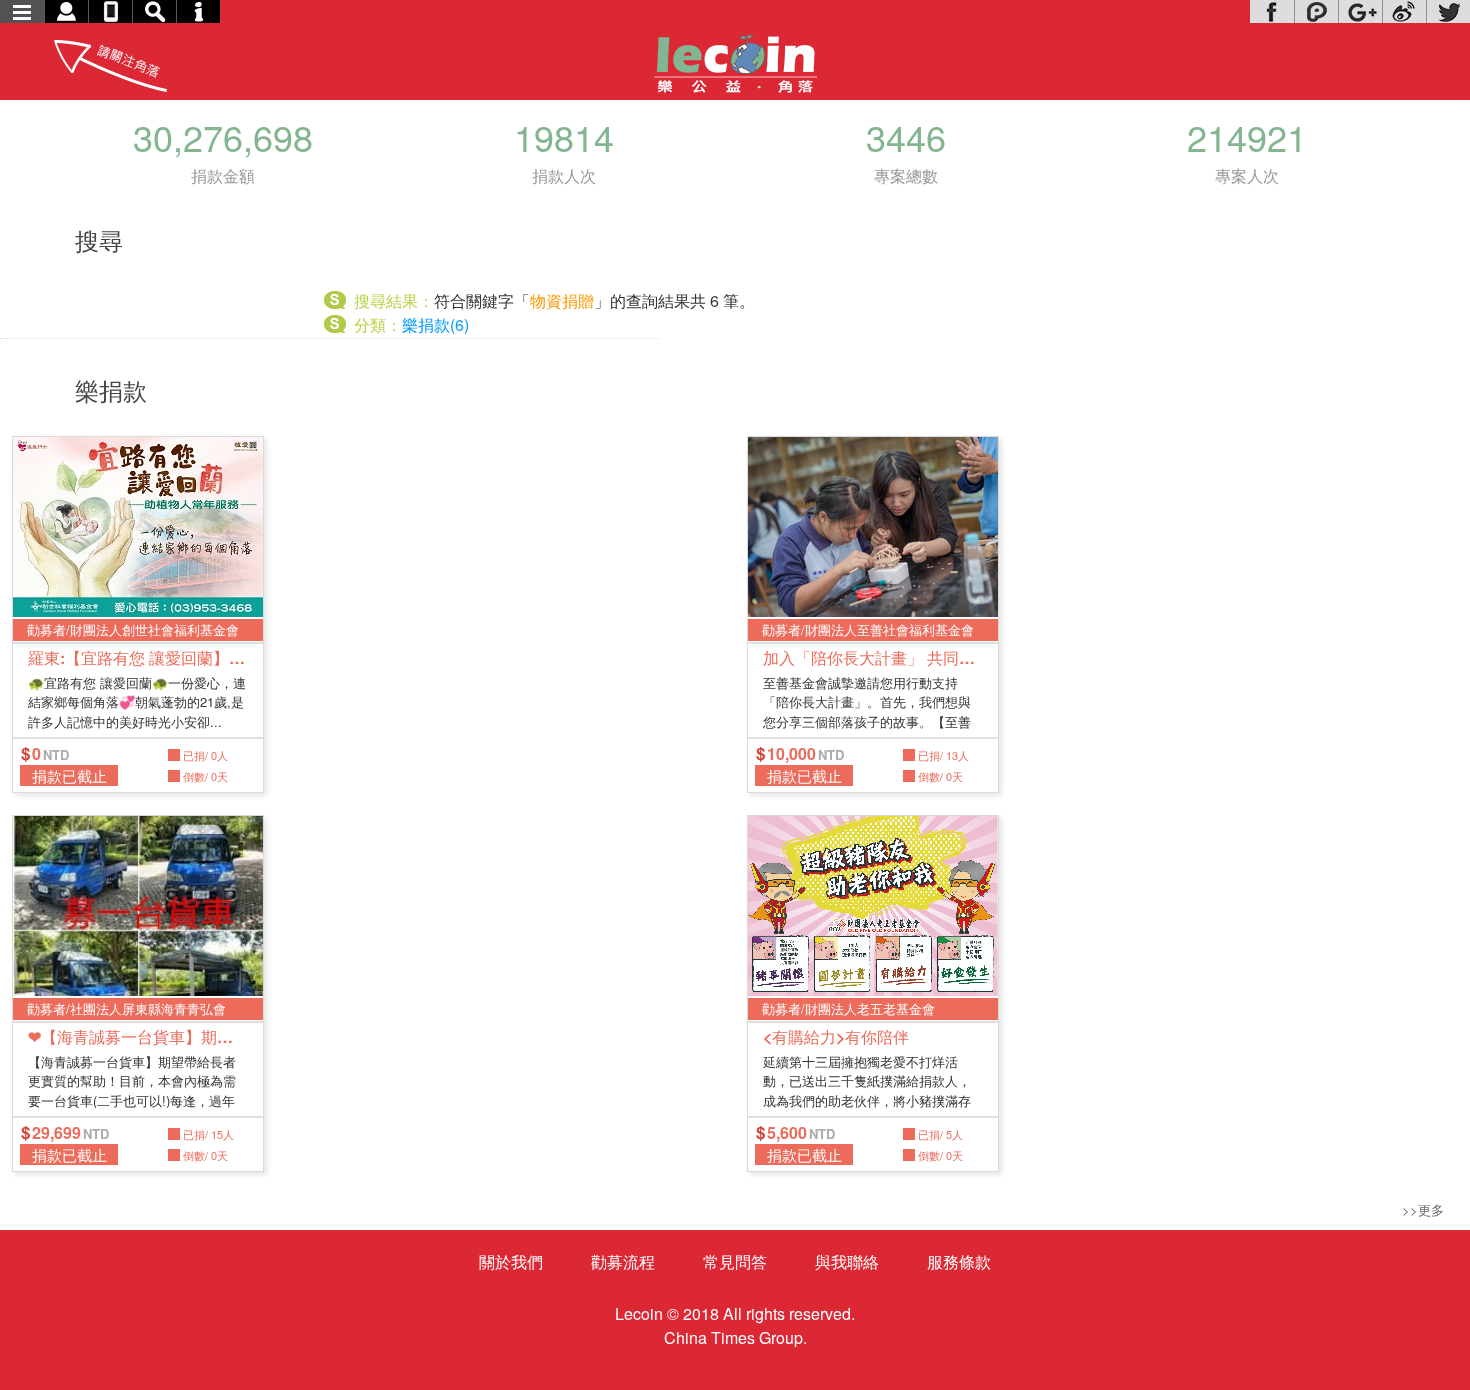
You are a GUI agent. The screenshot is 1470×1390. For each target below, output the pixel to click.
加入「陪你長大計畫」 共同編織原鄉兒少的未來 (873, 657)
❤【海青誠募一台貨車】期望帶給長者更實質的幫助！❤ (138, 1036)
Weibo (1404, 11)
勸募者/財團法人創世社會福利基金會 (133, 629)
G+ (1360, 11)
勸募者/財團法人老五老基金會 (848, 1008)
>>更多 (1423, 1209)
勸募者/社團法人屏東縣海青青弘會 (126, 1008)
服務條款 (959, 1261)
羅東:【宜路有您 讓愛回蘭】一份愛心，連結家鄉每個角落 (138, 657)
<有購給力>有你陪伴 (836, 1036)
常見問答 (735, 1261)
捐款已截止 (69, 775)
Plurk (1316, 11)
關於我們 (511, 1261)
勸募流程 (623, 1261)
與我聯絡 (847, 1261)
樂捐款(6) (435, 324)
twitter (1448, 11)
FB (1272, 11)
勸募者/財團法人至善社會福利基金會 (868, 629)
